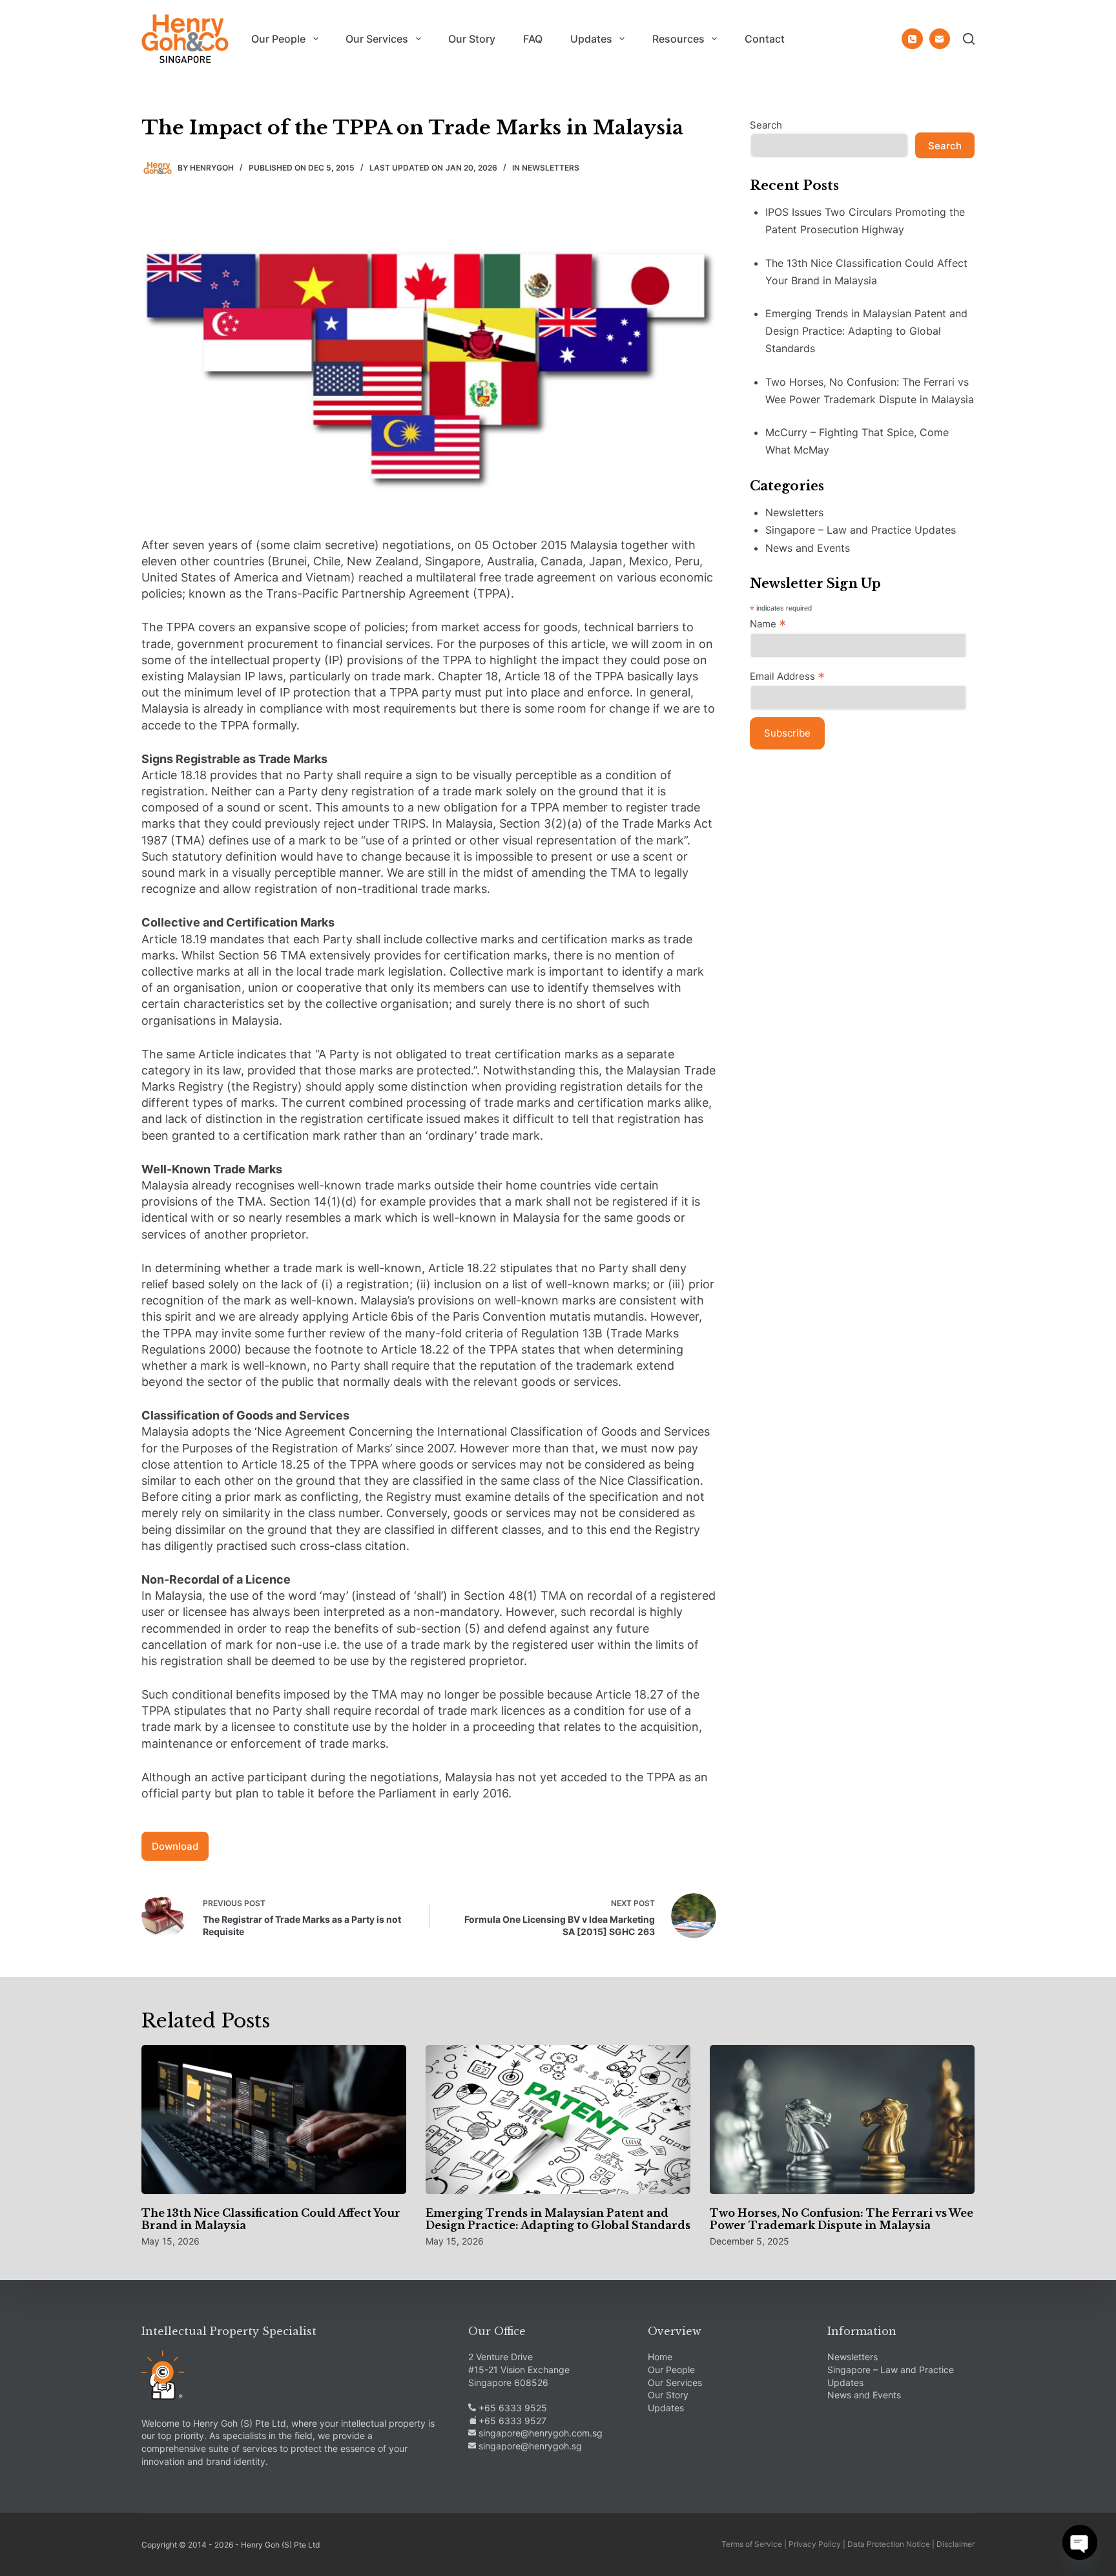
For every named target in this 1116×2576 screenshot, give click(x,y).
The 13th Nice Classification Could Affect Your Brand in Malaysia (271, 2219)
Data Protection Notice (889, 2544)
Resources (678, 39)
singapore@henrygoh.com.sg (539, 2433)
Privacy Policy (815, 2544)
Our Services (377, 39)
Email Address (787, 676)
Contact (765, 39)
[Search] (969, 39)
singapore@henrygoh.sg (529, 2446)
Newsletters (551, 168)
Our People (278, 39)
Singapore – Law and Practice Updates (861, 530)
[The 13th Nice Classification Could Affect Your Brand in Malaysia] (274, 2120)
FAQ (533, 39)
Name (768, 623)
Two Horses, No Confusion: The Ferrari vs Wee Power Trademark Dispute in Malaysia (842, 2219)
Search (766, 125)
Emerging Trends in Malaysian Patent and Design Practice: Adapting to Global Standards (866, 331)
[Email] (940, 39)
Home (660, 2357)
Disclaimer (956, 2544)
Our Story (472, 39)
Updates (591, 39)
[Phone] (912, 39)
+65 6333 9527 (511, 2421)
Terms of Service (752, 2544)
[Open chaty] (1080, 2542)
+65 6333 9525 (512, 2408)
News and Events (808, 548)
